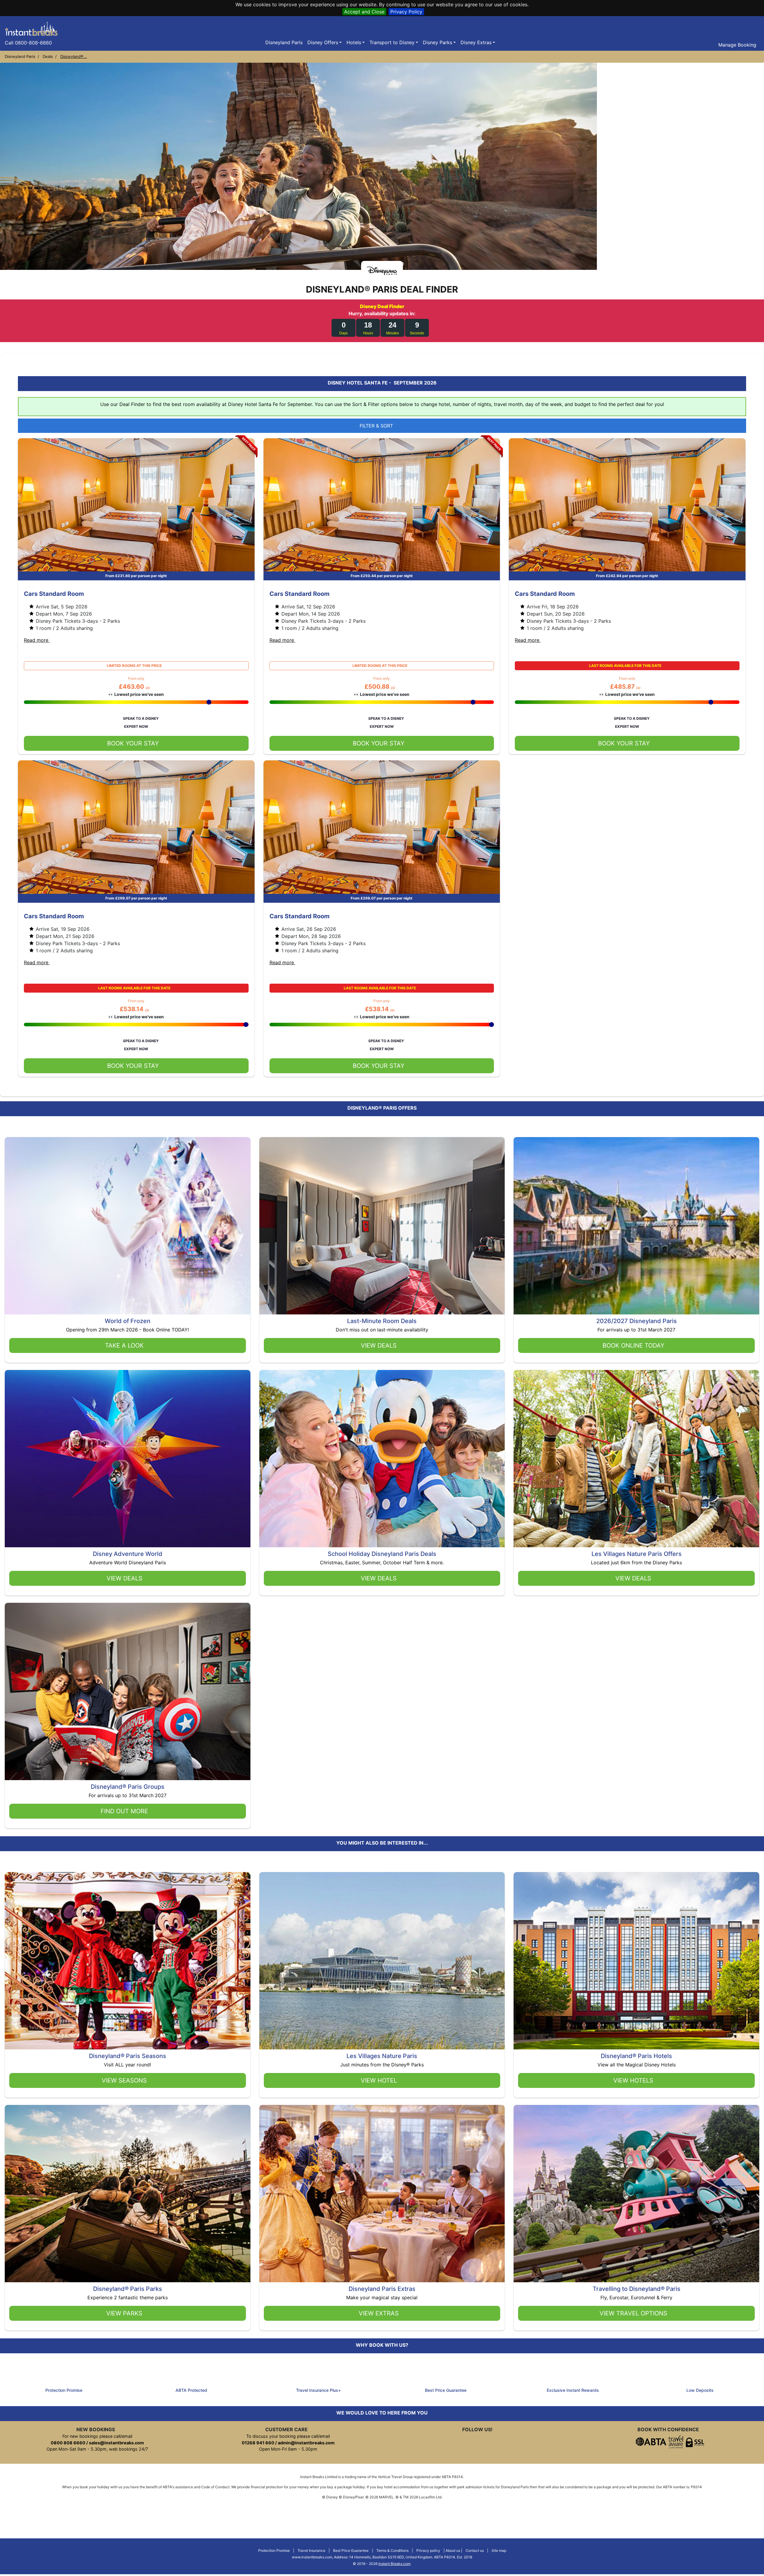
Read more (37, 640)
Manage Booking (737, 45)
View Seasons (124, 2080)
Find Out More (124, 1811)
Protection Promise (274, 2550)
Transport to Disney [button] (392, 42)
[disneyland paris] (31, 28)
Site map (499, 2550)
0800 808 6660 (68, 2443)
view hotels (633, 2080)
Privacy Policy (406, 12)
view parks (124, 2313)
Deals (48, 56)
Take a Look (124, 1345)
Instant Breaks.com (394, 2564)
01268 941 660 (258, 2443)
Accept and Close (364, 12)
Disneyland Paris (284, 42)
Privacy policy (428, 2550)
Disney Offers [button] (323, 42)
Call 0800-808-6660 (28, 43)
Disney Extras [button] (476, 42)
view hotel (379, 2080)
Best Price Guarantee (351, 2550)
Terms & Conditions (392, 2550)
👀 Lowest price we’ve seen (136, 694)
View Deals (379, 1345)
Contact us (475, 2550)
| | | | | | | (382, 2557)
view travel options (633, 2313)
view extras (379, 2313)
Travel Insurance (311, 2550)
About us (453, 2550)
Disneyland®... (74, 56)
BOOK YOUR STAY (133, 743)
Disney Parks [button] (438, 42)
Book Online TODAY (633, 1345)
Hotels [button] (354, 42)
